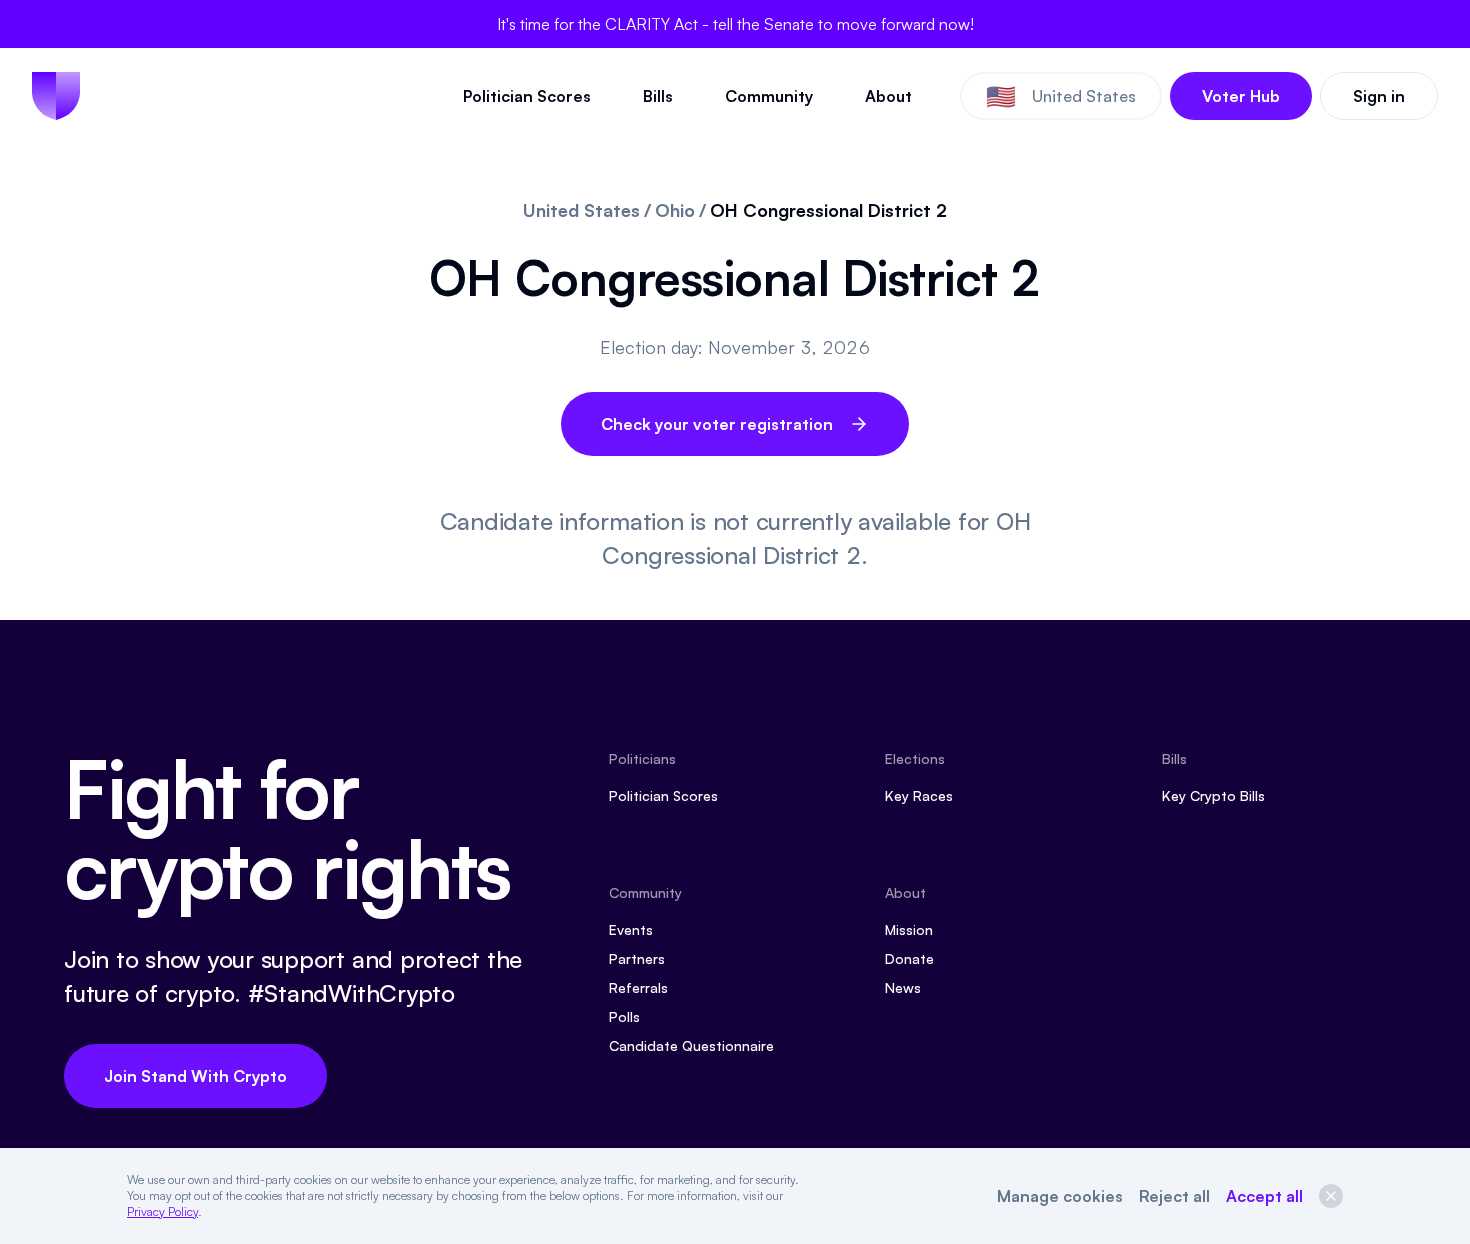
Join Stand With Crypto (195, 1076)
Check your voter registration (717, 424)
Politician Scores (527, 96)
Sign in (1379, 96)
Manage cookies (1060, 1196)
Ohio (675, 210)
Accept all (1264, 1196)
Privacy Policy (162, 1211)
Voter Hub (1241, 96)
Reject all (1174, 1196)
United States (581, 210)
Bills (658, 96)
